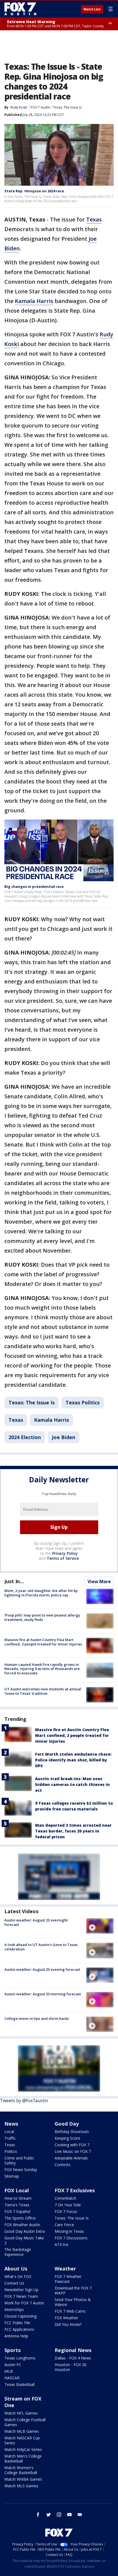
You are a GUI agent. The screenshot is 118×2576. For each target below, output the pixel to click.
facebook (38, 2515)
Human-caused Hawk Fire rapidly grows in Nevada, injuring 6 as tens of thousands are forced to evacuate (42, 1669)
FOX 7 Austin (40, 107)
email (80, 2515)
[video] (100, 1926)
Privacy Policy (65, 1553)
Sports (12, 2350)
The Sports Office (20, 2218)
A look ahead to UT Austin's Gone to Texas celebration (41, 1947)
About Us (16, 2269)
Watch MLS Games (21, 2486)
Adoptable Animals (71, 2158)
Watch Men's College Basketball (23, 2459)
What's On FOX (18, 2276)
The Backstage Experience (18, 2252)
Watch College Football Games (25, 2422)
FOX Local (17, 2190)
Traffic (10, 2138)
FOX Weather (66, 2318)
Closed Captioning (20, 2316)
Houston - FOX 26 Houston (71, 2367)
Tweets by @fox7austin (24, 2101)
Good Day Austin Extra (25, 2231)
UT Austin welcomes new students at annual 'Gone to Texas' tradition (43, 1691)
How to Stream (18, 2198)
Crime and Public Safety (19, 2160)
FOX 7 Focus (66, 2211)
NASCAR (12, 2378)
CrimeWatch (65, 2198)
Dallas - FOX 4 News (73, 2358)
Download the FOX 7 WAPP (73, 2290)
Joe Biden (64, 1437)
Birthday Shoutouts (72, 2132)
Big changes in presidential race (34, 886)
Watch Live (92, 9)
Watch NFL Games (21, 2413)
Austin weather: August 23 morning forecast (43, 1994)
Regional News (73, 2350)
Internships (14, 2309)
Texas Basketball (19, 2384)
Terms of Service (63, 1558)
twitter (49, 2515)
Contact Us (14, 2283)
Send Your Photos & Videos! (73, 2302)
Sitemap (12, 2176)
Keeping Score (67, 2138)
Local (9, 2132)
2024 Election (25, 1437)
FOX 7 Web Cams (70, 2311)
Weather (65, 2269)
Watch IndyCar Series (23, 2449)
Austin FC (13, 2365)
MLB (9, 2371)
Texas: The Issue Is (67, 107)
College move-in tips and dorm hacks (37, 2018)
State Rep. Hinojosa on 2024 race (34, 191)
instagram (59, 2515)
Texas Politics (83, 1402)
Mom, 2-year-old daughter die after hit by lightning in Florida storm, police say (41, 1593)
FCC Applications (19, 2329)
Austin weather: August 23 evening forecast (42, 1969)
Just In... (14, 1581)
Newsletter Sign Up (21, 2290)
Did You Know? (68, 2324)
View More (99, 1582)
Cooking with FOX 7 (72, 2145)
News (11, 2124)
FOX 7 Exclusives (75, 2190)
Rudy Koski (19, 107)
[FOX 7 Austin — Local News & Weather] (20, 9)
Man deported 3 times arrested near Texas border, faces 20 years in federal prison (73, 1831)
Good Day (67, 2124)
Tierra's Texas (17, 2205)
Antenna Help (16, 2336)
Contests (63, 2165)
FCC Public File (17, 2323)
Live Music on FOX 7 (73, 2151)
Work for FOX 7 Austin (24, 2303)
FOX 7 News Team (21, 2296)
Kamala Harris (34, 301)
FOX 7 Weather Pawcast (68, 2279)
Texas (94, 219)
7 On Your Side (68, 2205)
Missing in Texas (69, 2231)
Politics (11, 2151)
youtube (69, 2515)
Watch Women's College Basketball (21, 2470)
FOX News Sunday (21, 2170)
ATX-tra (61, 2244)
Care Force (64, 2225)
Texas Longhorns (20, 2358)
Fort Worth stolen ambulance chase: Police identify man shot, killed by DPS (73, 1760)
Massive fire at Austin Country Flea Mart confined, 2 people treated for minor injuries (43, 1642)
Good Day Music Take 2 (24, 2240)
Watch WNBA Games (23, 2479)
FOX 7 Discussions (71, 2238)
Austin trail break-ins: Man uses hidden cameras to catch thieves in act (72, 1784)
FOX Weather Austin (22, 2225)
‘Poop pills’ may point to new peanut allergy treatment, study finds (42, 1617)
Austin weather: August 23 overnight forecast (36, 1922)
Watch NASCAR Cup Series (22, 2440)
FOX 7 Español (17, 2211)
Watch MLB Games (22, 2431)
